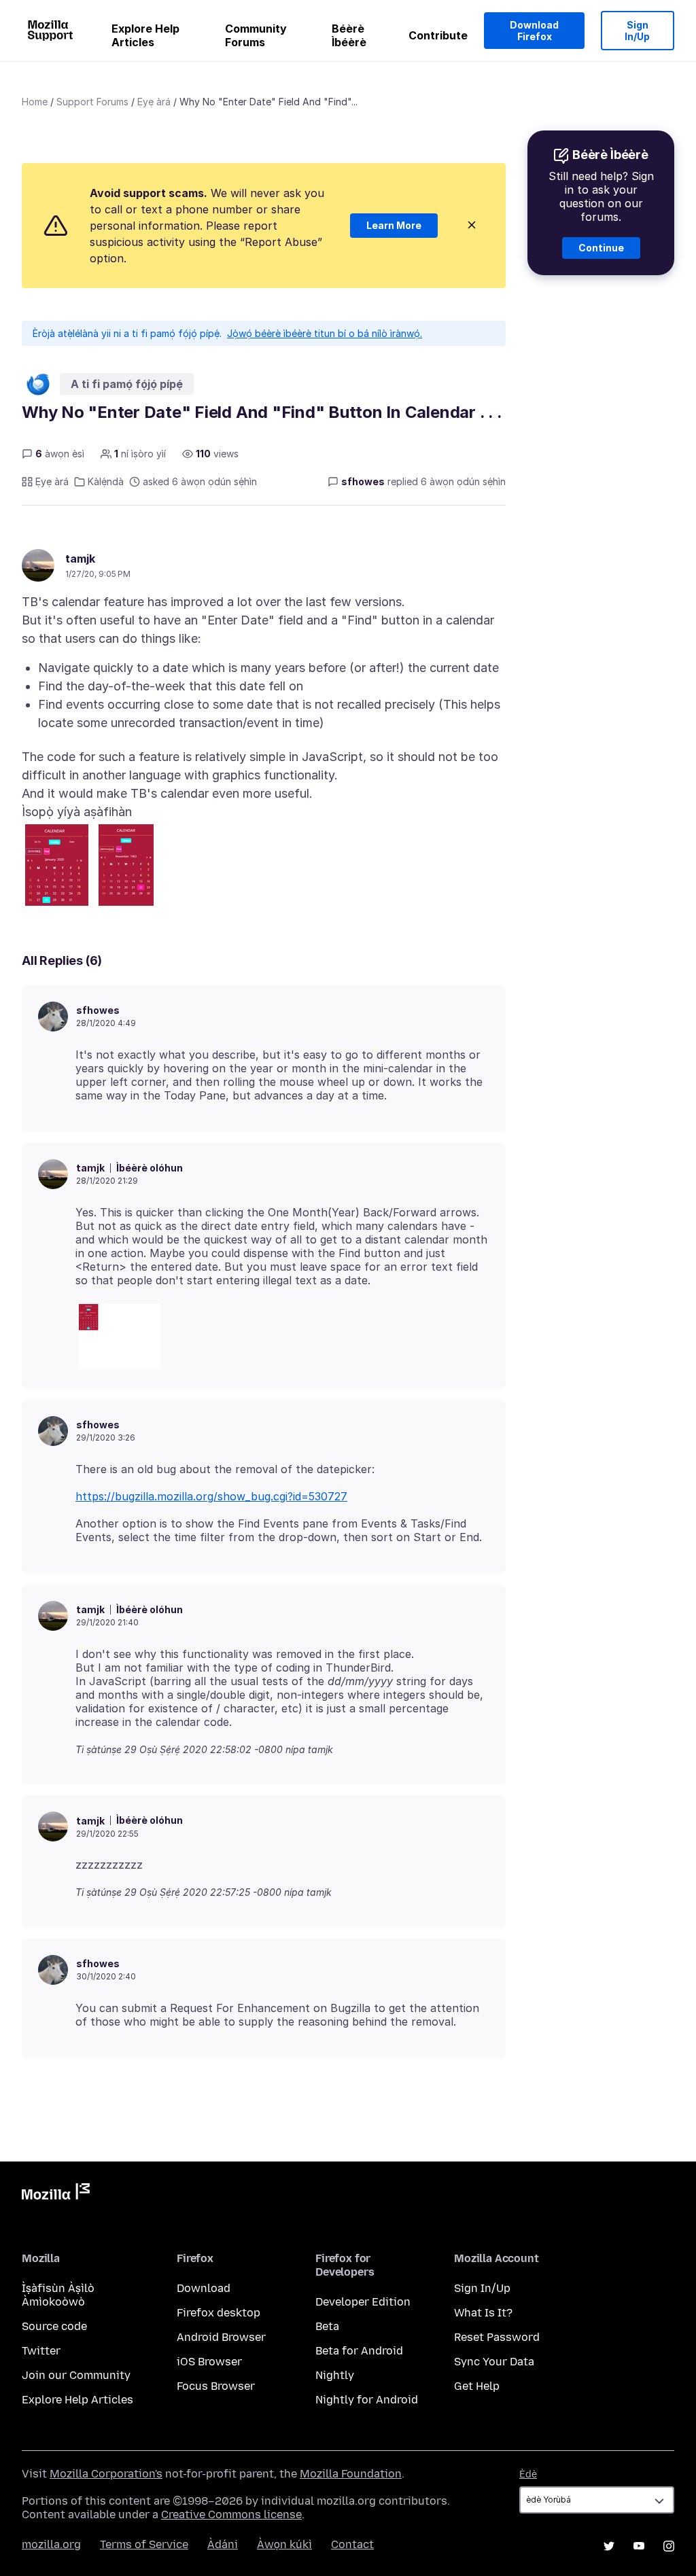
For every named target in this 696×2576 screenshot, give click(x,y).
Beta (327, 2326)
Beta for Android (359, 2351)
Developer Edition (363, 2302)
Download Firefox (534, 31)
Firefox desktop (219, 2313)
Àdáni (223, 2544)
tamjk (80, 559)
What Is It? (483, 2313)
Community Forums (256, 35)
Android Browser (221, 2337)
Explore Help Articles (145, 35)
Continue (601, 248)
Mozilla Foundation (351, 2474)
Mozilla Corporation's (106, 2474)
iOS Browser (209, 2362)
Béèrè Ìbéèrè (349, 35)
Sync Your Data (494, 2362)
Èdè (528, 2474)
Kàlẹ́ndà (106, 481)
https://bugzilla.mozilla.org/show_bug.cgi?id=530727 (211, 1496)
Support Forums (92, 102)
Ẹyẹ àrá (154, 102)
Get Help (477, 2386)
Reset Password (497, 2337)
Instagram (669, 2546)
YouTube (639, 2546)
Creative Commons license (231, 2515)
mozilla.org (51, 2544)
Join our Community (76, 2375)
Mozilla (56, 2194)
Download (204, 2288)
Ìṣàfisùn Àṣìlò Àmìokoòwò (58, 2295)
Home (35, 102)
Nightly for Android (367, 2400)
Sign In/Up (637, 31)
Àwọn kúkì (284, 2544)
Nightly (335, 2375)
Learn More (394, 225)
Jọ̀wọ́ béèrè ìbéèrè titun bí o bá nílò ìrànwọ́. (325, 333)
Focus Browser (216, 2386)
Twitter (41, 2351)
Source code (54, 2326)
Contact (352, 2544)
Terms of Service (144, 2544)
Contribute (438, 35)
